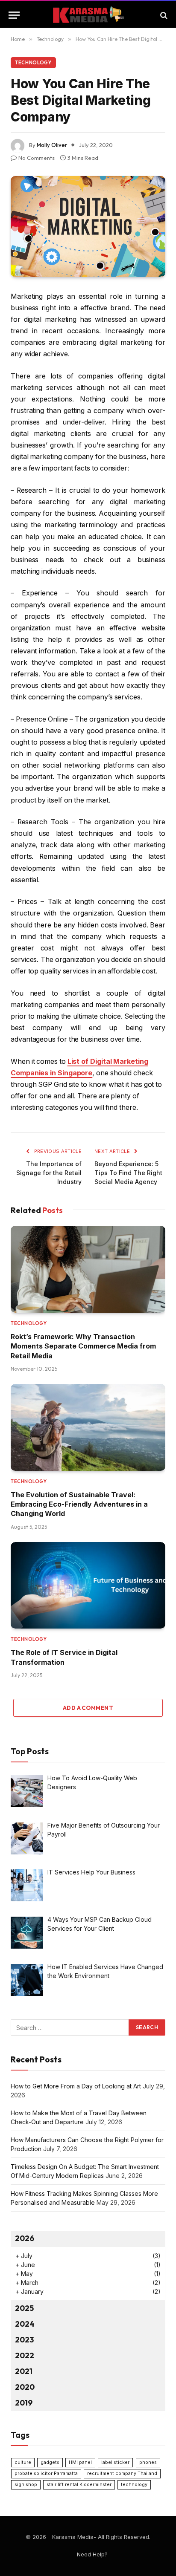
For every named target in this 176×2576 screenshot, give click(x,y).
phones (148, 2462)
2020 (25, 2387)
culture (23, 2462)
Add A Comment (88, 1708)
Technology (33, 63)
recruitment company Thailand (122, 2473)
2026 (25, 2238)
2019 (24, 2403)
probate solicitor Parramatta (46, 2473)
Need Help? (92, 2554)
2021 (24, 2371)
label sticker (115, 2462)
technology (134, 2485)
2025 (24, 2308)
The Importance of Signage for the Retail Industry (49, 1173)
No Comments (37, 158)
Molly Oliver (52, 145)
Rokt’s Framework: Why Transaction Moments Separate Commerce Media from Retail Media (83, 1346)
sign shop (26, 2485)
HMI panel (80, 2462)
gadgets (50, 2462)
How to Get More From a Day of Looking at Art (76, 2086)
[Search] (163, 15)
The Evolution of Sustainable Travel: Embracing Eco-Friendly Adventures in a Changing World (79, 1504)
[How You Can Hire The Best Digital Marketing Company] (88, 227)
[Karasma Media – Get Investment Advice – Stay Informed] (88, 15)
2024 (25, 2324)
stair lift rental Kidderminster (79, 2485)
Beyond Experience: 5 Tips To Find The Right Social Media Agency (128, 1173)
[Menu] (14, 15)
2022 (25, 2355)
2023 (24, 2340)
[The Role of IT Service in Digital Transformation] (88, 1585)
